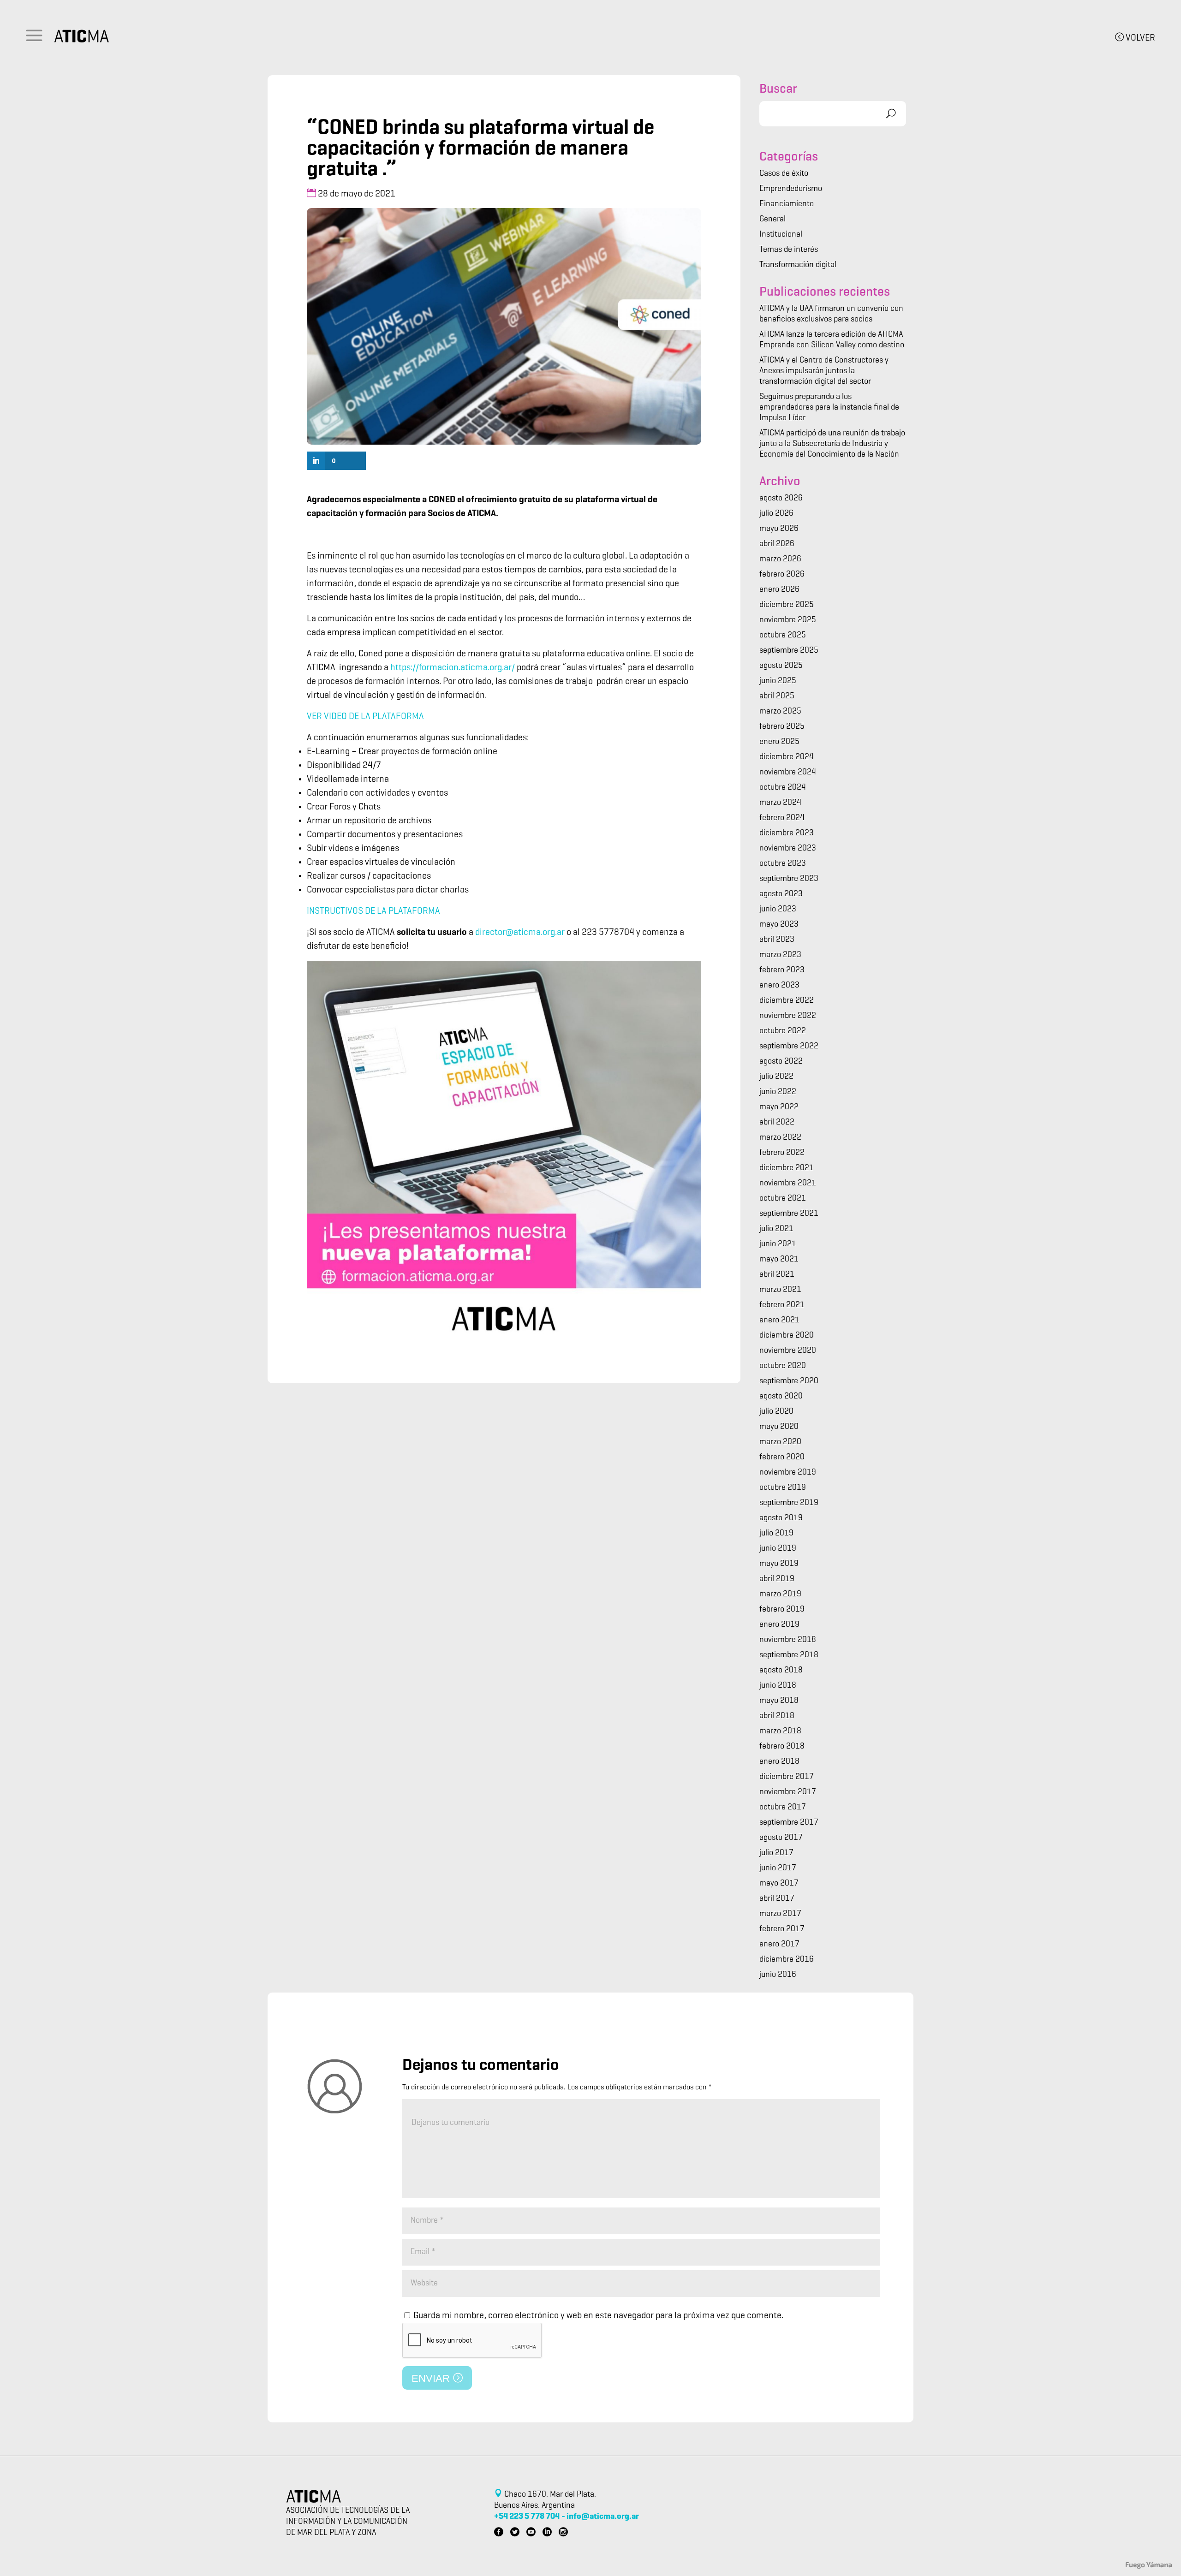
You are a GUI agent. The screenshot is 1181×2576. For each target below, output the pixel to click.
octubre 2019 (783, 1488)
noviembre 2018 (788, 1640)
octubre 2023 (783, 864)
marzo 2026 (780, 559)
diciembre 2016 (787, 1960)
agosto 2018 (781, 1671)
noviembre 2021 (788, 1184)
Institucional (781, 235)
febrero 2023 (782, 970)
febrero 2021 (782, 1305)
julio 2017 (776, 1853)
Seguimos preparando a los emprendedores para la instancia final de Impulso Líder (829, 408)
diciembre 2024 (787, 757)
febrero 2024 (782, 818)
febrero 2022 (782, 1153)
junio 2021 (778, 1244)
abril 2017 (777, 1899)
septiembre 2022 (789, 1047)
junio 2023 (778, 910)
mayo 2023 (779, 925)
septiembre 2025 (789, 651)
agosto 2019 (781, 1518)
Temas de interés (789, 250)
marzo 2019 (780, 1594)
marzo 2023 (780, 955)
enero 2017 (779, 1945)
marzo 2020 (780, 1442)
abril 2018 (777, 1716)
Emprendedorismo (791, 189)
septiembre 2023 (789, 879)
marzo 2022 (780, 1138)
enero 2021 (779, 1321)
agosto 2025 (781, 666)
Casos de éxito (784, 174)
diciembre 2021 (787, 1168)
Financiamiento (787, 204)
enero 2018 (779, 1762)
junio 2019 (778, 1549)
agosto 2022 (781, 1062)
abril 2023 (777, 940)
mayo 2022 (779, 1107)
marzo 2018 (780, 1731)
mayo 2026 (779, 529)
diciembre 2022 (787, 1001)
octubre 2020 (783, 1366)
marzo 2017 (780, 1914)
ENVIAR (432, 2378)
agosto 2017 (781, 1838)
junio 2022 (778, 1092)
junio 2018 (778, 1686)
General (772, 220)
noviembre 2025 (788, 620)
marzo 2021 (780, 1290)
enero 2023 (779, 986)
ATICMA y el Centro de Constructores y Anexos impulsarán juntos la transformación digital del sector (824, 371)
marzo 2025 (780, 712)
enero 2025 (779, 742)
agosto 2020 (781, 1397)
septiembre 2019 (789, 1503)
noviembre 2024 (788, 773)
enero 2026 (779, 590)
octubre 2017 (783, 1808)
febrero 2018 (782, 1747)
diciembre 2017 (787, 1777)
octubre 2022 (783, 1031)
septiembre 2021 (789, 1214)
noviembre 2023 (788, 849)
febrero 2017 (782, 1929)
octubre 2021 (783, 1199)
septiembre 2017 (789, 1823)
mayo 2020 (779, 1427)
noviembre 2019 (788, 1473)
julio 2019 (776, 1534)
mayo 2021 (779, 1260)
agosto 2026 (781, 499)
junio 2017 (778, 1868)
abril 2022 (777, 1123)
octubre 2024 (783, 788)
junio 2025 (778, 681)
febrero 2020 (782, 1458)
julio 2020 (776, 1412)
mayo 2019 (779, 1564)
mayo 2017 (779, 1884)
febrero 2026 (782, 575)
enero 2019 (779, 1625)
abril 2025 (777, 696)
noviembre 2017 (788, 1792)
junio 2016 (778, 1975)
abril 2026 (777, 544)
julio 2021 (776, 1229)
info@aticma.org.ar (603, 2517)
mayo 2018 (779, 1701)
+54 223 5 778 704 (527, 2517)
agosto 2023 (781, 894)
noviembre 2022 (788, 1016)
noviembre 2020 (788, 1351)
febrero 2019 (782, 1610)
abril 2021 (777, 1275)
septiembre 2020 (789, 1381)
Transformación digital (798, 265)
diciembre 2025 (787, 605)
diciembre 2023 (787, 833)
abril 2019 (777, 1579)
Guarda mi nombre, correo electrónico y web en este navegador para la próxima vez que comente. (598, 2316)
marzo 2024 (780, 803)
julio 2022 (776, 1077)
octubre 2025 (783, 636)
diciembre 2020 (787, 1336)
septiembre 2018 (789, 1655)
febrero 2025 (782, 727)
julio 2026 (776, 514)
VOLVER (1139, 38)
